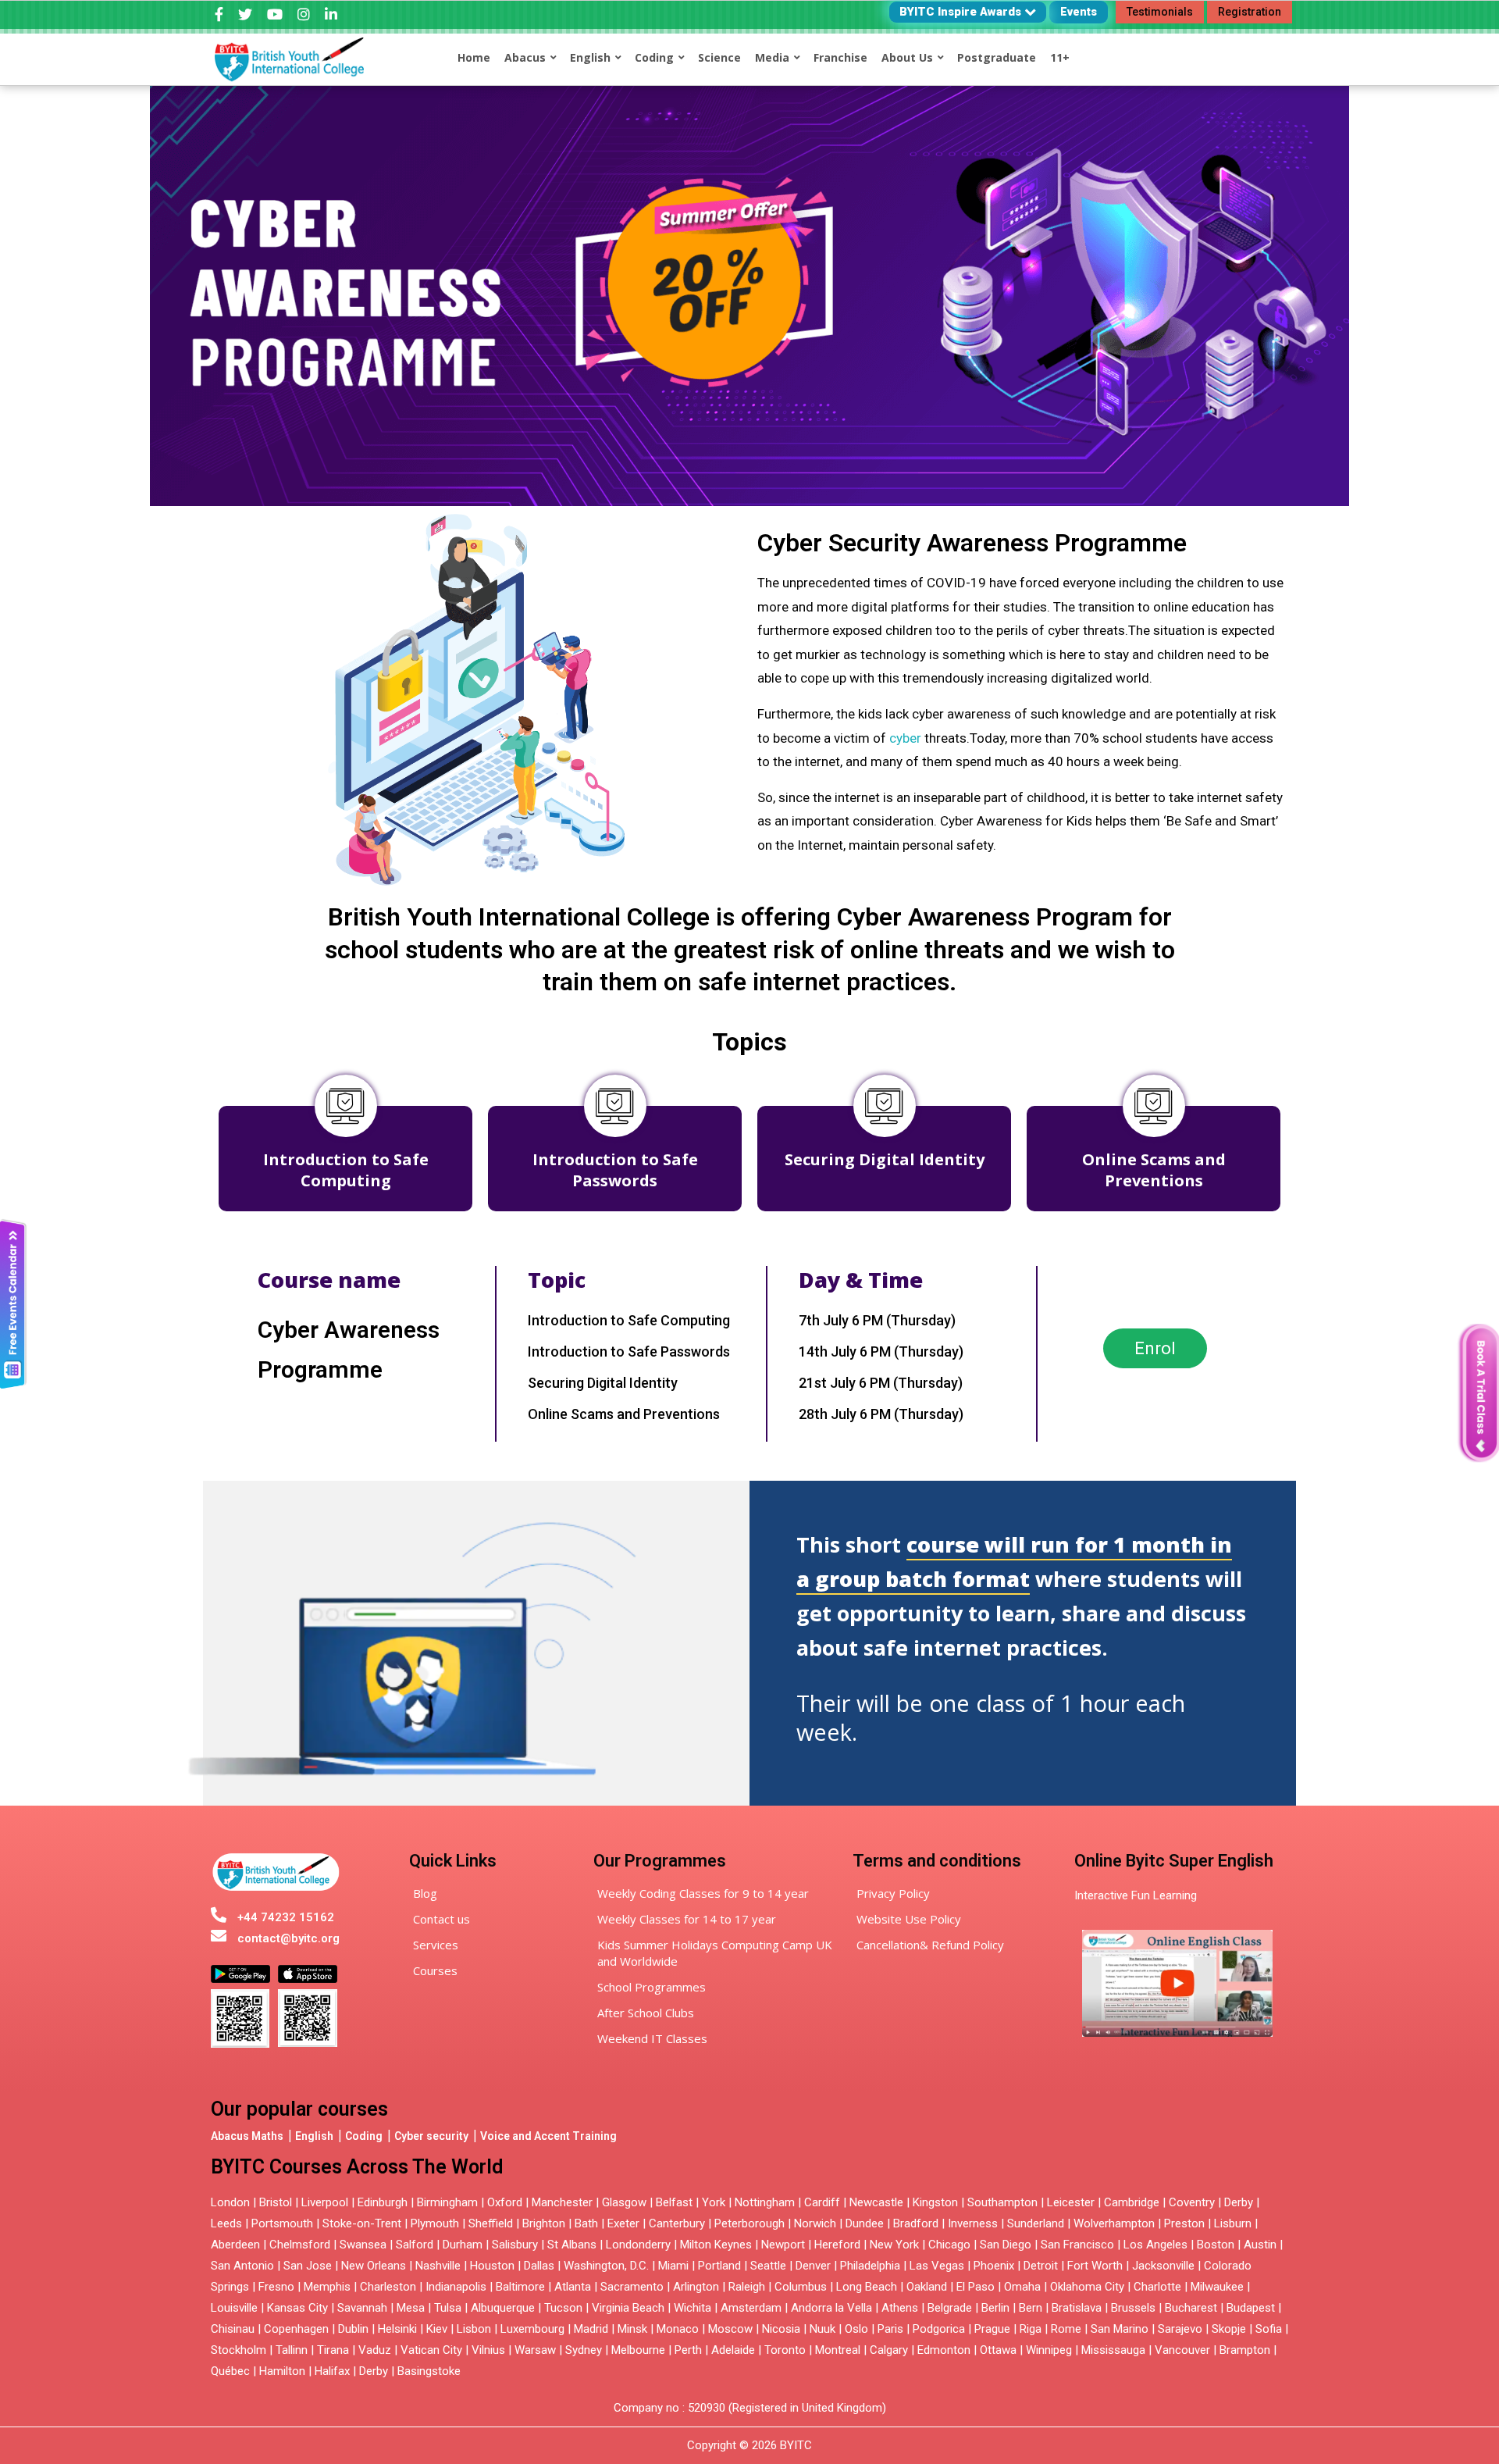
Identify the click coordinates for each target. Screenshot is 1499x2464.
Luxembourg (532, 2329)
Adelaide (733, 2350)
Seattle (768, 2266)
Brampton (1245, 2350)
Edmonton (944, 2350)
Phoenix (994, 2266)
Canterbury (677, 2223)
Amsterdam (751, 2308)
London (230, 2202)
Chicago (949, 2245)
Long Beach (867, 2287)
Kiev (437, 2329)
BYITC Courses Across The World (357, 2167)
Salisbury (515, 2245)
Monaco (678, 2329)
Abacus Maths (247, 2136)
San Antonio (242, 2266)
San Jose (308, 2266)
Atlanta (573, 2287)
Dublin (353, 2329)
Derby (1239, 2202)
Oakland (927, 2287)
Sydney (584, 2350)
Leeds (226, 2223)
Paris (890, 2329)
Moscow (730, 2329)
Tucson (563, 2308)
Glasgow (624, 2202)
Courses (435, 1970)
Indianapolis (456, 2287)
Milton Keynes (716, 2245)
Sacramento (632, 2287)
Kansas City (297, 2308)
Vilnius (490, 2350)
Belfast (674, 2202)
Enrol (1155, 1348)
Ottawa (998, 2350)
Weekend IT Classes (652, 2038)
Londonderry (638, 2245)
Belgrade (950, 2308)
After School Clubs (646, 2013)
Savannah (362, 2308)
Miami (673, 2266)
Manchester (562, 2202)
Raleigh (747, 2287)
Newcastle (876, 2202)
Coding (364, 2136)
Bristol (276, 2202)
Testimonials (1160, 12)
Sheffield (491, 2223)
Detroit (1041, 2266)
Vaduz (375, 2350)
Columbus (801, 2287)
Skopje (1229, 2329)
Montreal (838, 2350)
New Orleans (374, 2266)
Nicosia (781, 2329)
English (314, 2136)
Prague (992, 2329)
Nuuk (822, 2329)
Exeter (623, 2223)
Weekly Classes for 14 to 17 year (687, 1919)
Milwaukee (1217, 2287)
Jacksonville (1163, 2266)
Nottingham (765, 2202)
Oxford (505, 2202)
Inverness (974, 2223)
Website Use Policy (909, 1919)
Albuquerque (503, 2308)
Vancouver (1182, 2350)
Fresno (276, 2287)
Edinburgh (383, 2202)
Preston (1184, 2223)
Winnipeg (1049, 2350)
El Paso (976, 2287)
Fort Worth (1095, 2266)
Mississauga (1113, 2350)
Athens (900, 2308)
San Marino (1120, 2329)
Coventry (1192, 2202)
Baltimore (520, 2287)
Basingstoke (429, 2371)
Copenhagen (296, 2329)
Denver (813, 2266)
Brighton (544, 2223)
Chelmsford (300, 2245)
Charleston (388, 2287)
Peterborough (749, 2223)
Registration (1250, 12)
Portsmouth (282, 2223)
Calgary (889, 2350)
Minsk (632, 2329)
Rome (1066, 2329)
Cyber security (431, 2136)
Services (436, 1945)
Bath (586, 2223)
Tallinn (292, 2350)
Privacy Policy (893, 1893)
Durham (463, 2245)
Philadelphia (870, 2266)
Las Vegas (937, 2266)
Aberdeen (235, 2245)
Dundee (865, 2223)
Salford (416, 2245)
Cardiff (822, 2202)
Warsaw (535, 2350)
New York (894, 2245)
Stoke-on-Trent (362, 2223)
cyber (905, 738)
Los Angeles (1155, 2245)
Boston (1216, 2245)
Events (1079, 12)
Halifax (332, 2371)
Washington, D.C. (606, 2266)
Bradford (916, 2223)
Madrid (591, 2329)
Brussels (1133, 2308)
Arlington (696, 2287)
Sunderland (1036, 2223)
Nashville (438, 2266)
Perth (688, 2350)
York (714, 2202)
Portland (719, 2266)
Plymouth (435, 2223)
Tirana (333, 2350)
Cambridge (1132, 2202)
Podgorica (939, 2329)
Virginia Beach (628, 2308)
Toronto (785, 2350)
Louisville (234, 2308)
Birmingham (447, 2202)
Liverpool (325, 2202)
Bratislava (1077, 2308)
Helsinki (397, 2329)
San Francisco (1077, 2245)
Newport (783, 2245)
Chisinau (234, 2329)
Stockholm (239, 2350)
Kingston (935, 2202)
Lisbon (474, 2329)
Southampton (1002, 2202)
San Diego (1006, 2245)
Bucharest (1191, 2308)
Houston (492, 2266)
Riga (1031, 2329)
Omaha (1022, 2287)
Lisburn (1233, 2223)
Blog (425, 1893)
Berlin (995, 2308)
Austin (1260, 2245)
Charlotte (1157, 2287)
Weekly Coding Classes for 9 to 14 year (703, 1893)
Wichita (693, 2308)
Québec (230, 2371)
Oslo (856, 2329)
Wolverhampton (1114, 2223)
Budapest (1251, 2308)
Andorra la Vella (831, 2308)
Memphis (327, 2287)
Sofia (1269, 2329)
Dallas (539, 2266)
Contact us (442, 1919)
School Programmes (652, 1987)
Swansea (363, 2245)
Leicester (1071, 2202)
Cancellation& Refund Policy (930, 1945)
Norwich (815, 2223)
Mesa (411, 2308)
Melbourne (638, 2350)
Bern (1031, 2308)
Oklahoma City (1087, 2287)
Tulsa (448, 2308)
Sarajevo (1180, 2329)
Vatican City (431, 2350)
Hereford (837, 2245)
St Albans (572, 2245)
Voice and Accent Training (548, 2136)
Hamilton (282, 2371)
